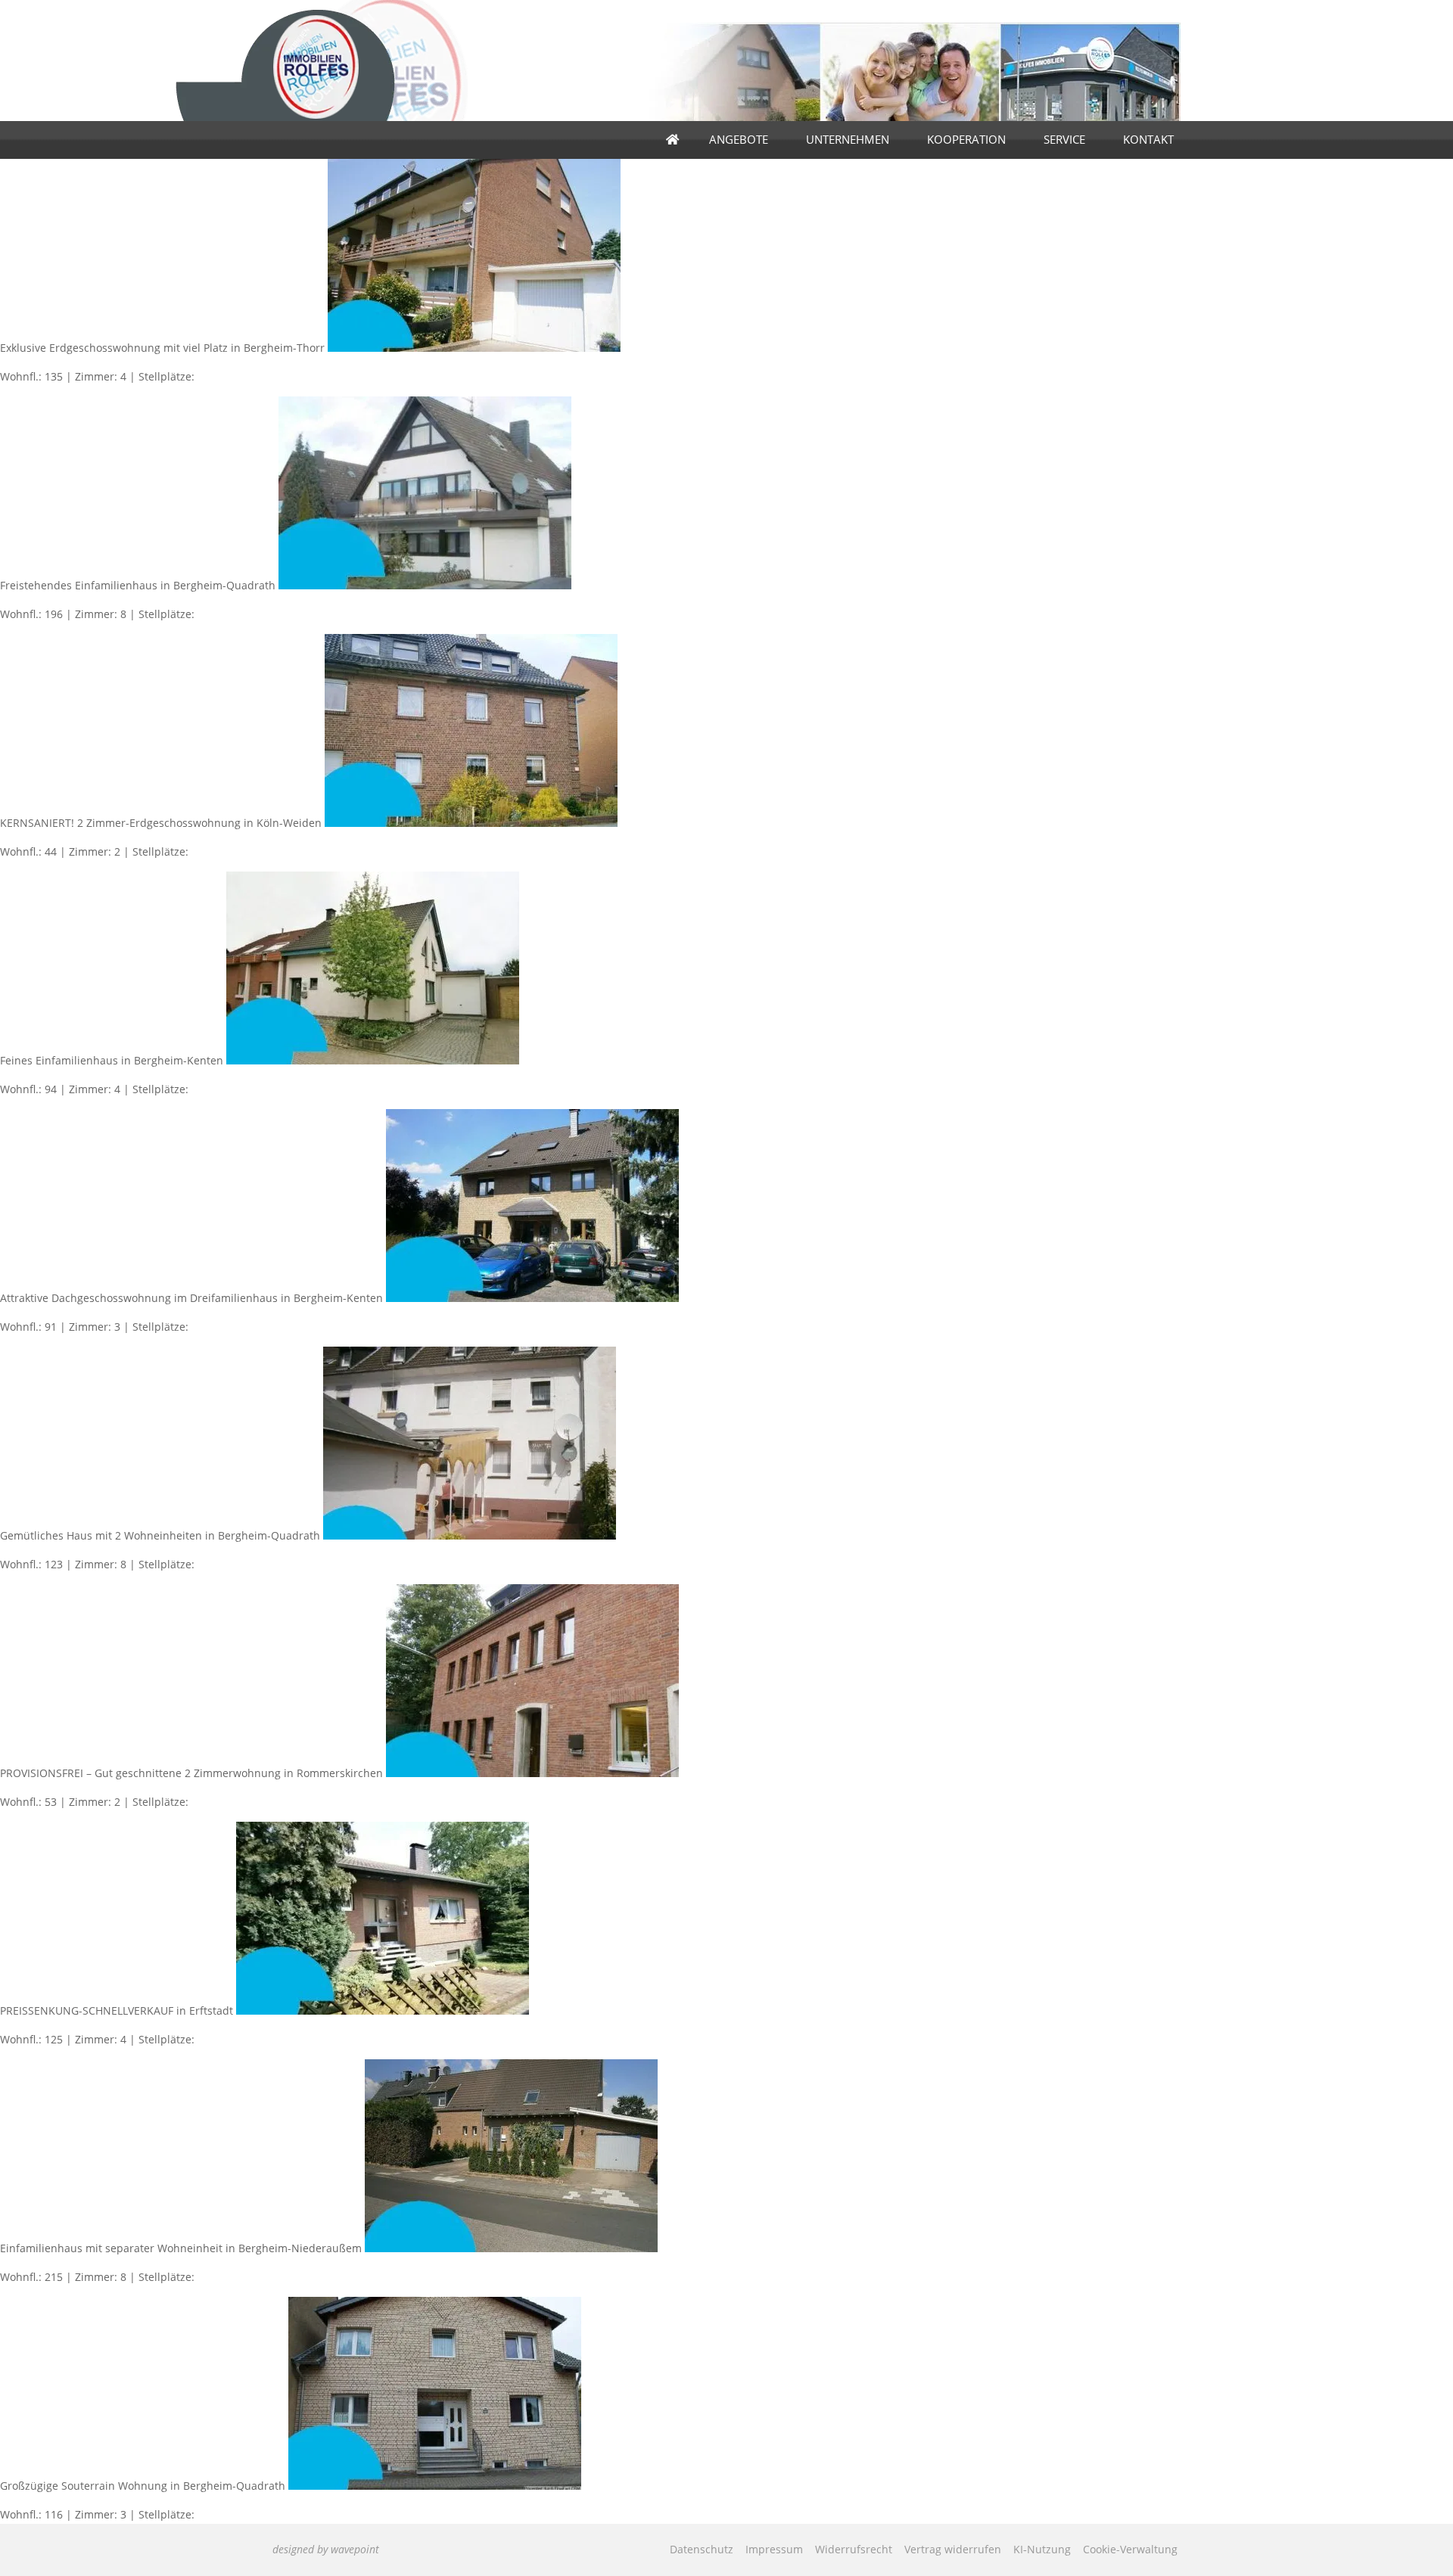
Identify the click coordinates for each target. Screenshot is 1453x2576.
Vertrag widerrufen (953, 2549)
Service (1064, 140)
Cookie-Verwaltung (1130, 2549)
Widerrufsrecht (854, 2549)
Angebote (739, 140)
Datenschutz (702, 2549)
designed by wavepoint (326, 2549)
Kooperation (966, 140)
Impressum (774, 2549)
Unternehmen (848, 140)
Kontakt (1148, 140)
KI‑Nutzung (1042, 2549)
